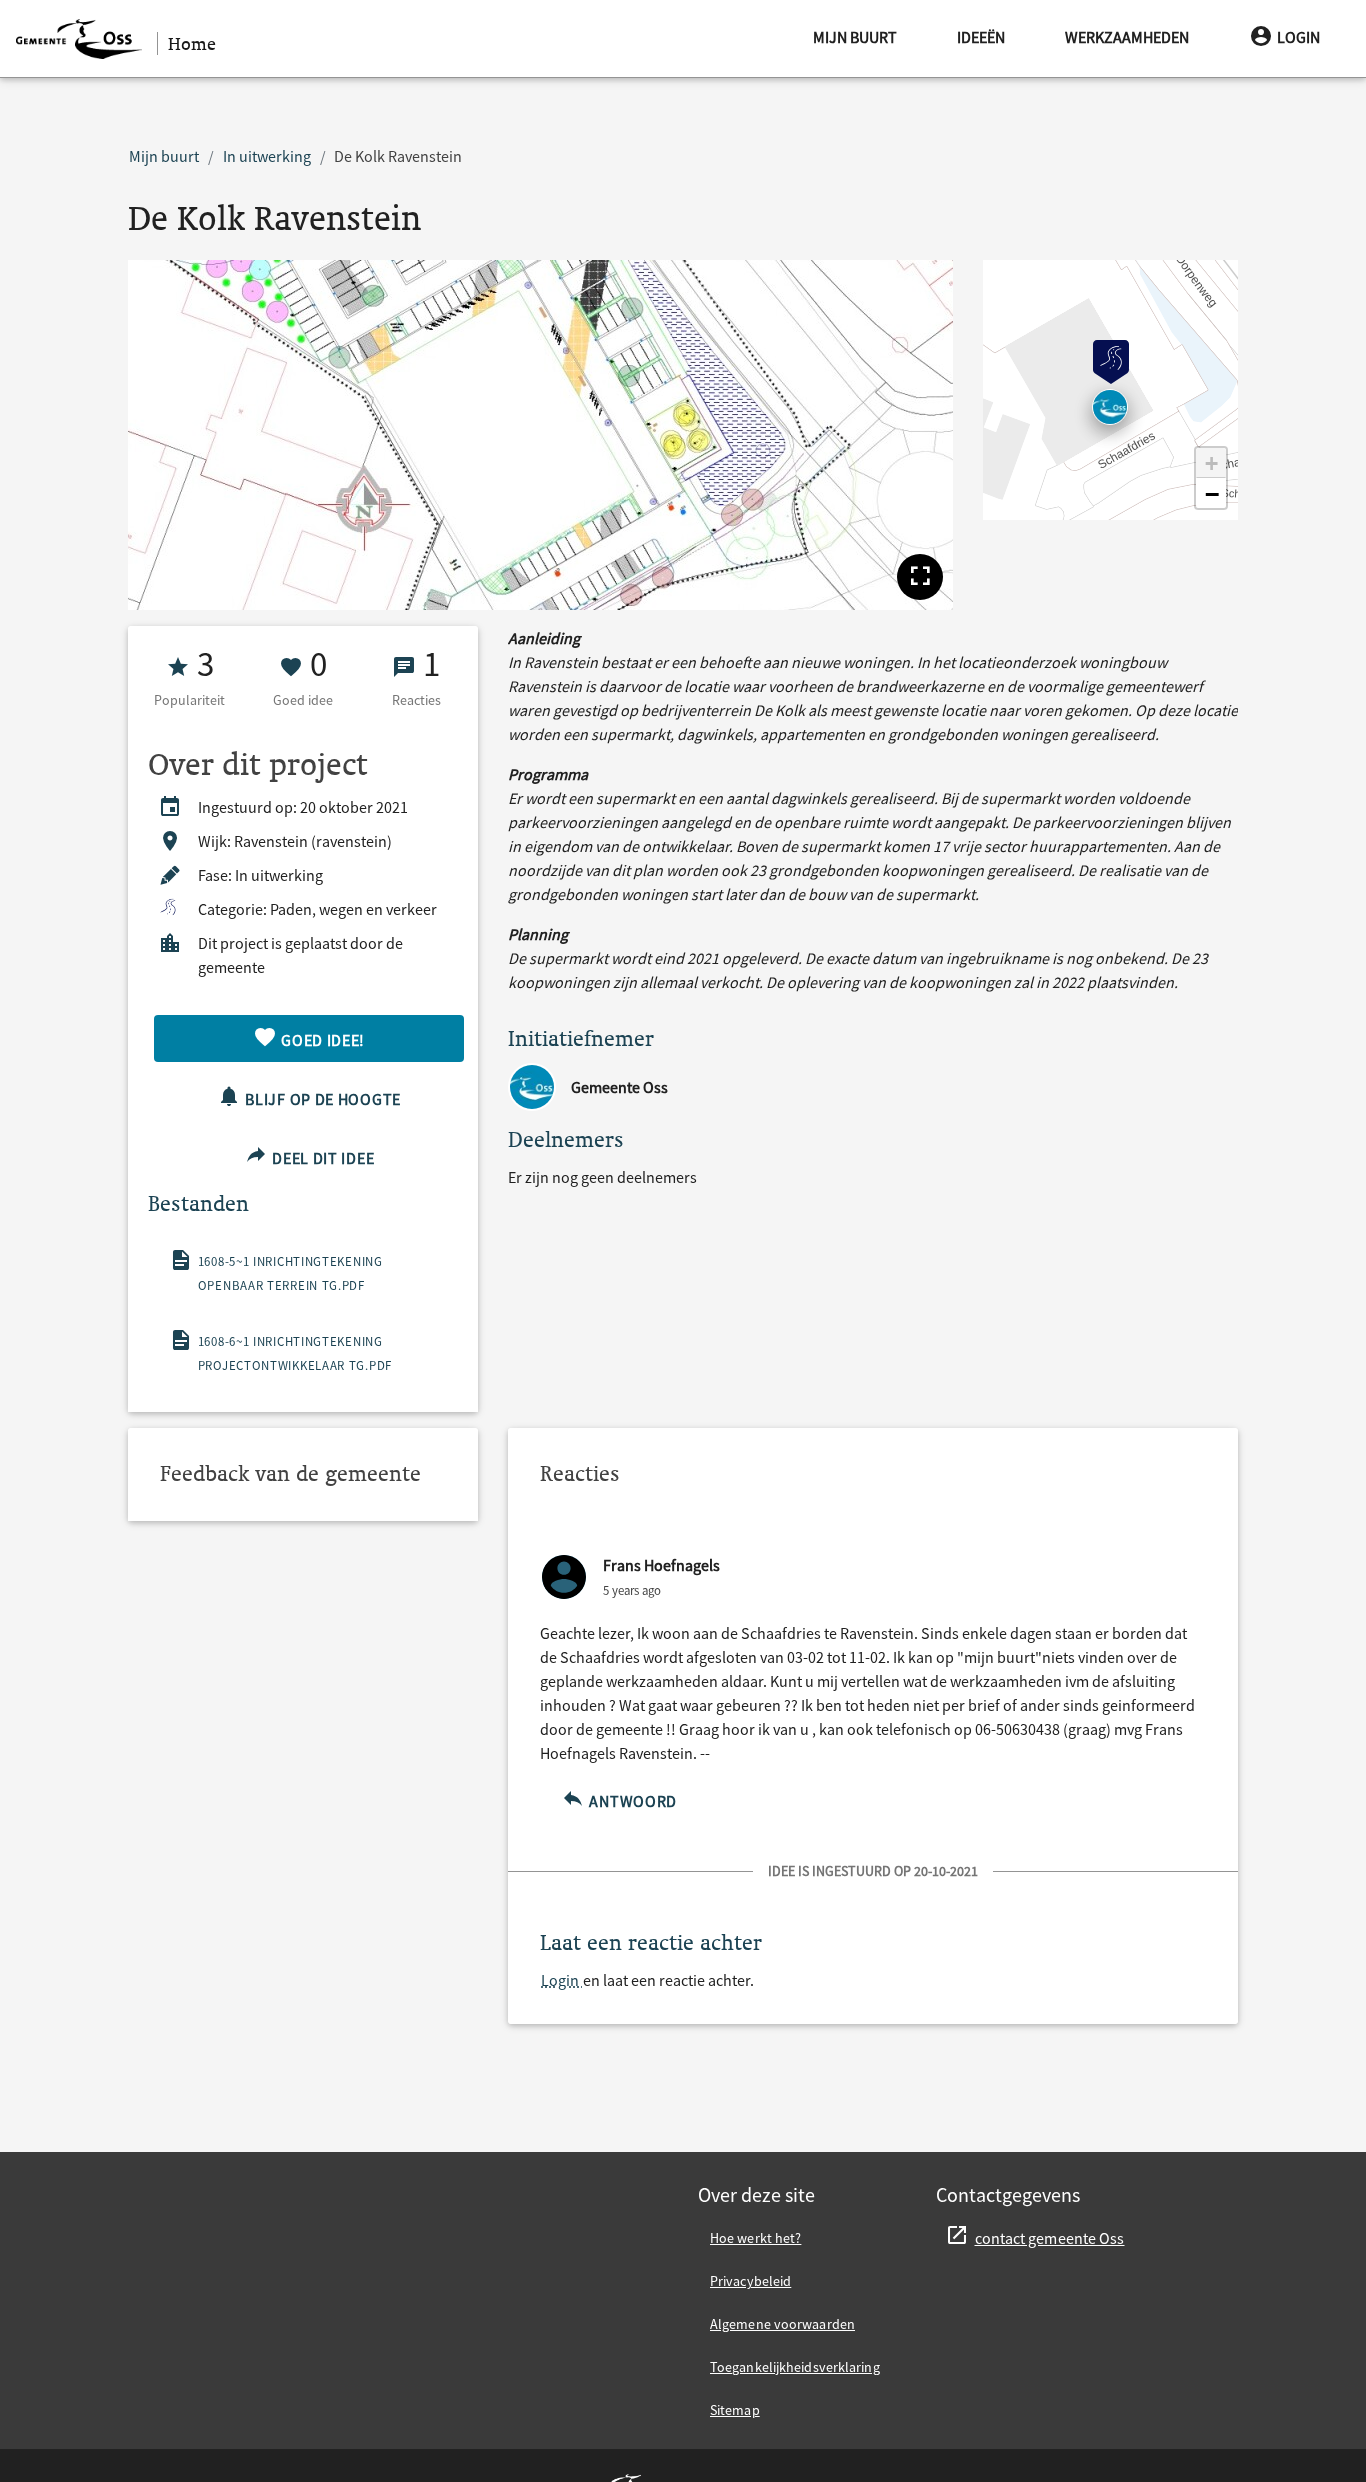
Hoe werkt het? (755, 2238)
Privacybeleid (750, 2281)
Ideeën (981, 37)
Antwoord (631, 1801)
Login (1298, 37)
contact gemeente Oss (1050, 2238)
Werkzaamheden (1127, 37)
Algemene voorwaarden (782, 2324)
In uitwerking (267, 156)
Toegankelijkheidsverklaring (795, 2367)
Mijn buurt (855, 37)
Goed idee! (322, 1040)
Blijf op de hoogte (321, 1099)
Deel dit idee (321, 1158)
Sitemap (735, 2410)
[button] (920, 577)
